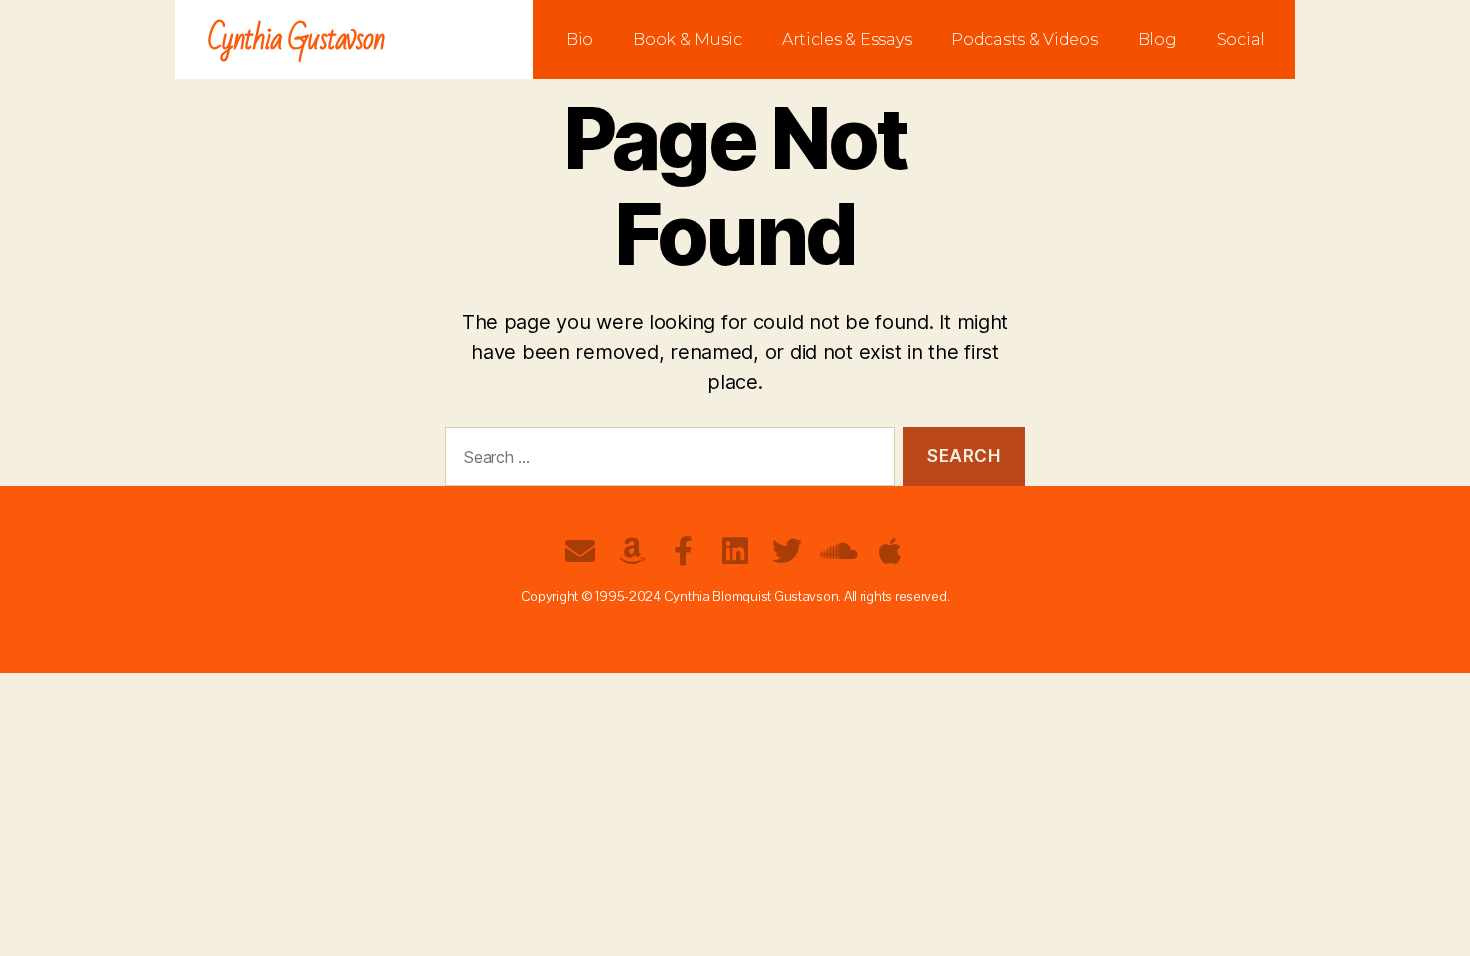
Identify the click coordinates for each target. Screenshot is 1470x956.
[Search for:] (666, 460)
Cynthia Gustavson (296, 39)
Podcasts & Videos (1024, 39)
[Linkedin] (735, 551)
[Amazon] (632, 551)
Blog (1157, 39)
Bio (579, 39)
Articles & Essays (846, 39)
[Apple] (890, 551)
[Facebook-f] (683, 551)
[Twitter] (787, 551)
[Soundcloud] (838, 551)
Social (1241, 39)
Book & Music (687, 39)
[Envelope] (580, 551)
